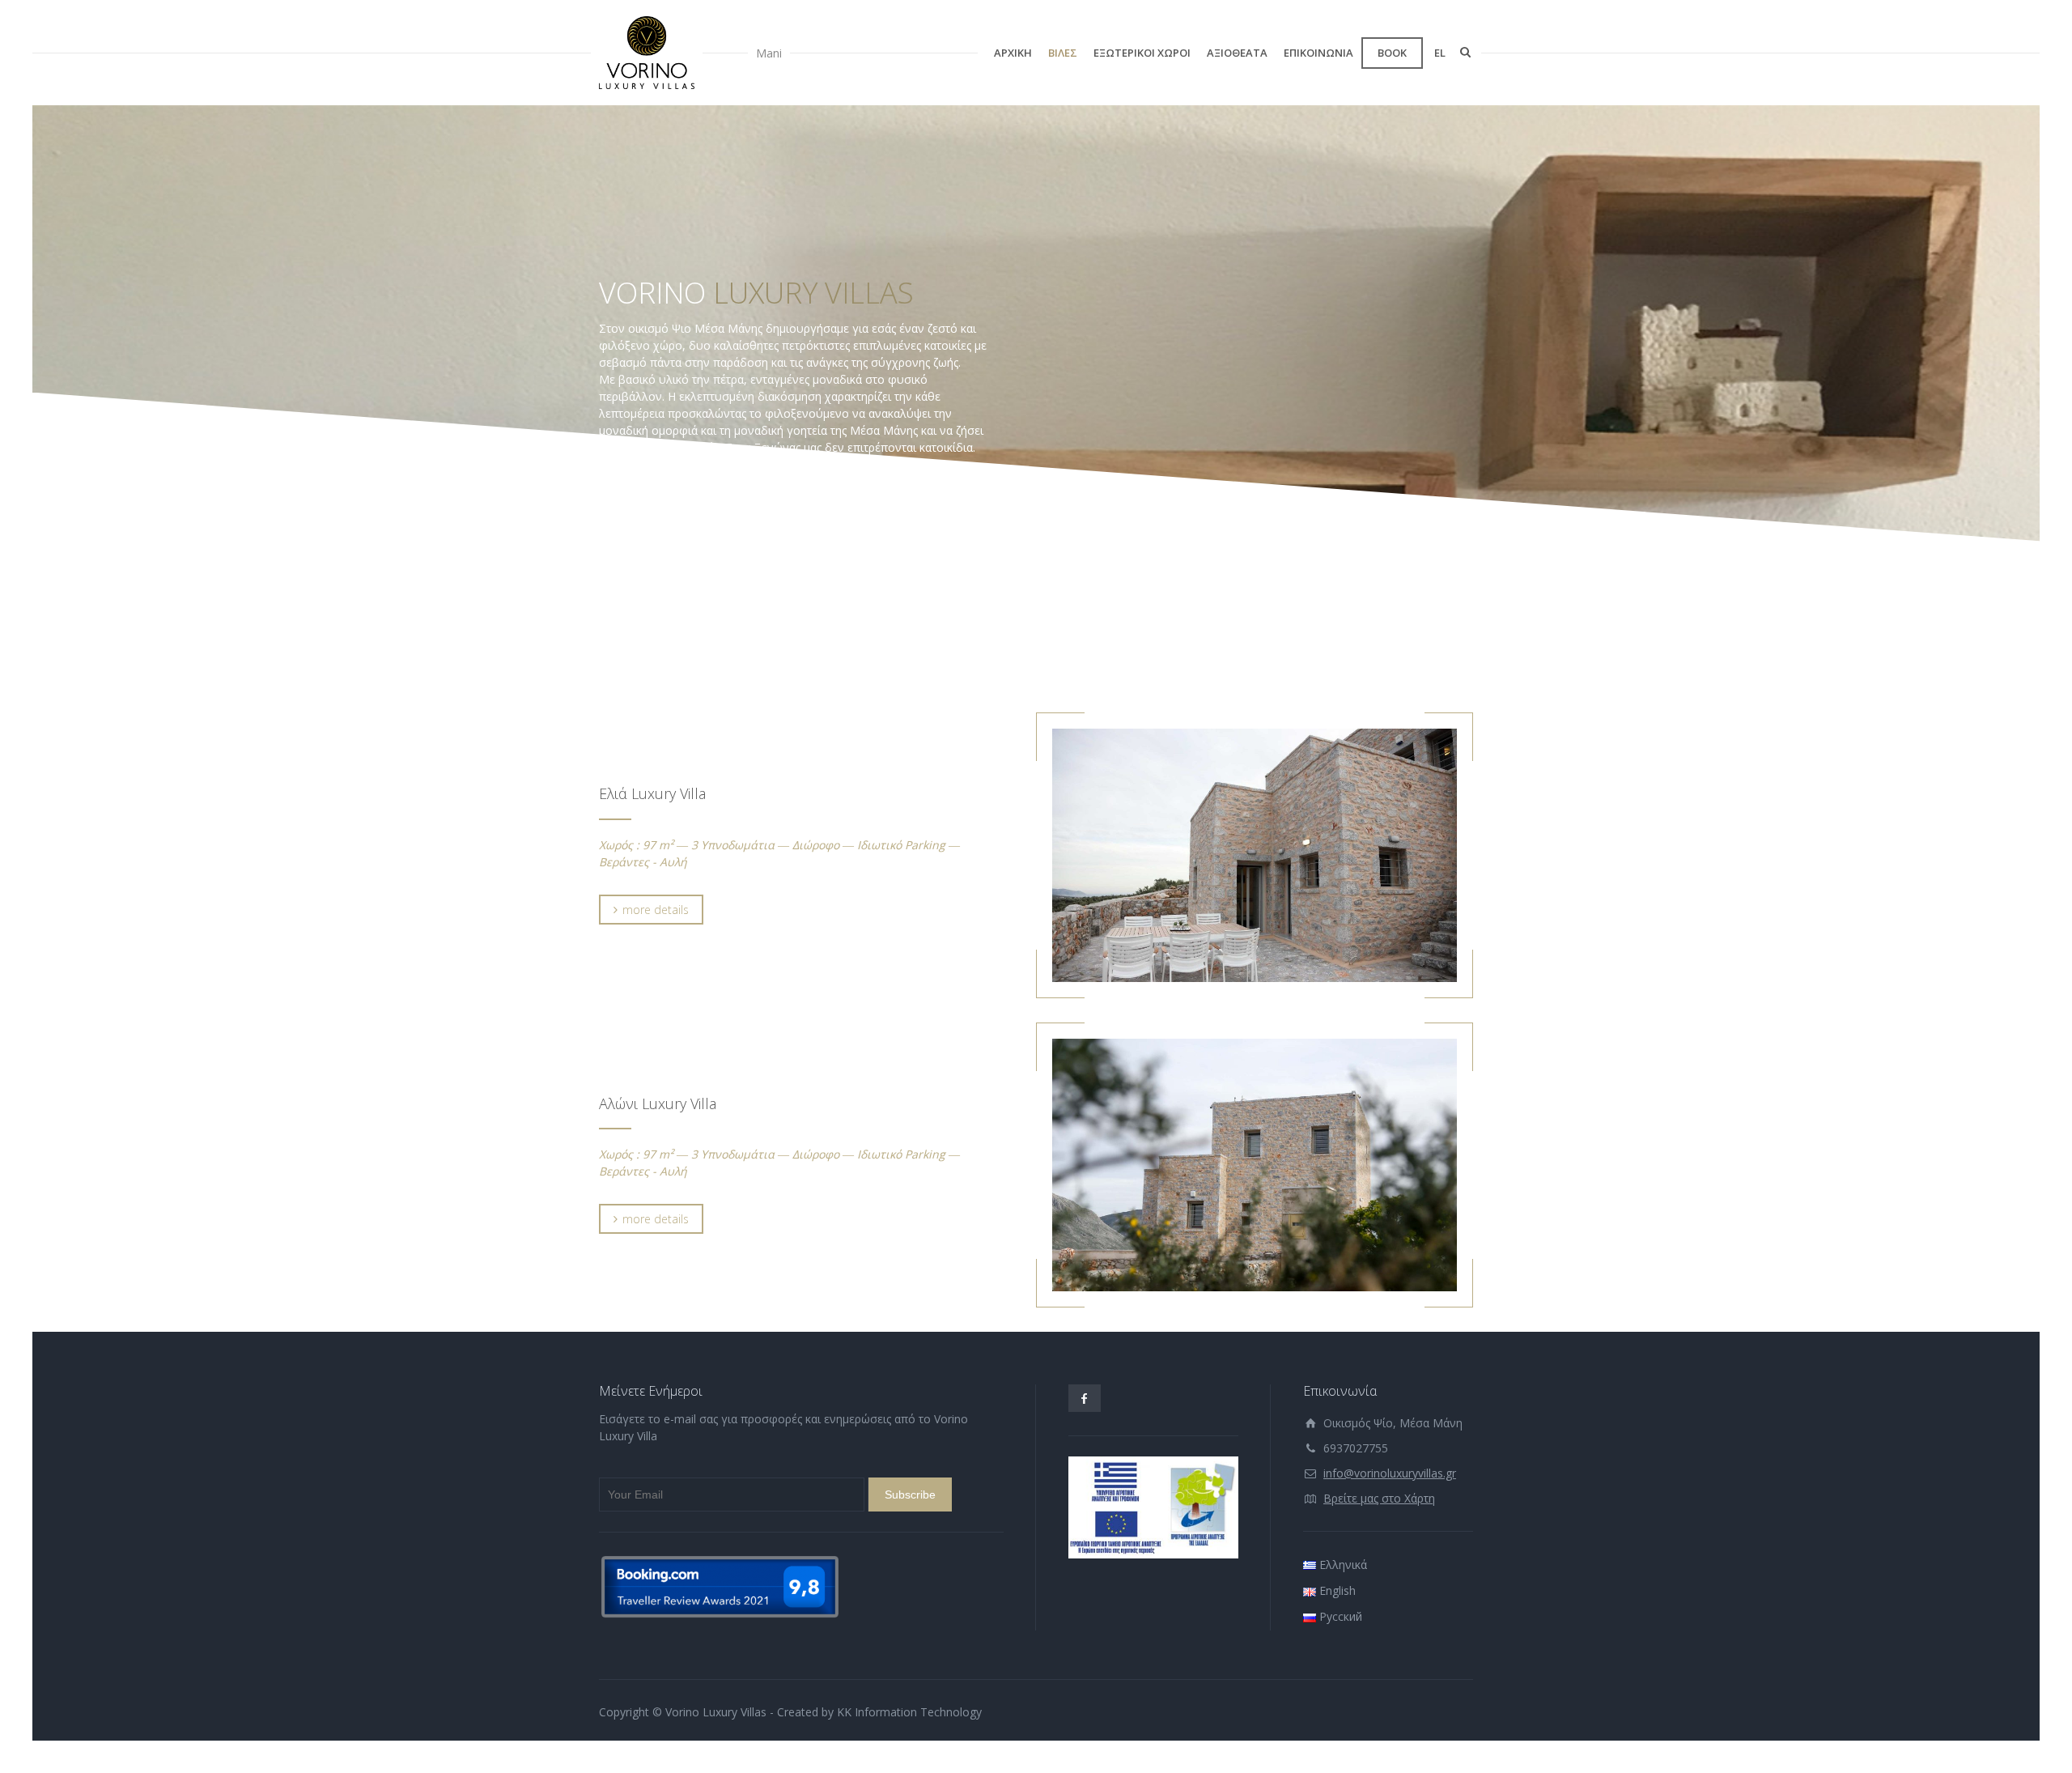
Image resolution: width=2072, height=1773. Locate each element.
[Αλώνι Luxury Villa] (1255, 1165)
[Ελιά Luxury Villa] (1255, 855)
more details (656, 910)
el (1440, 53)
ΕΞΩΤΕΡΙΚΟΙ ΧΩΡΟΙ (1142, 53)
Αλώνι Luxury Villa (658, 1103)
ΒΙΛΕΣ (1063, 53)
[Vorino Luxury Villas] (647, 53)
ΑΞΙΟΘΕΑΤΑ (1237, 53)
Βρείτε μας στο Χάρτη (1379, 1498)
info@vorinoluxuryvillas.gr (1390, 1473)
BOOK (1392, 53)
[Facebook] (1085, 1398)
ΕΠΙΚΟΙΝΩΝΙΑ (1318, 53)
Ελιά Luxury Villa (652, 793)
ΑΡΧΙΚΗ (1013, 53)
